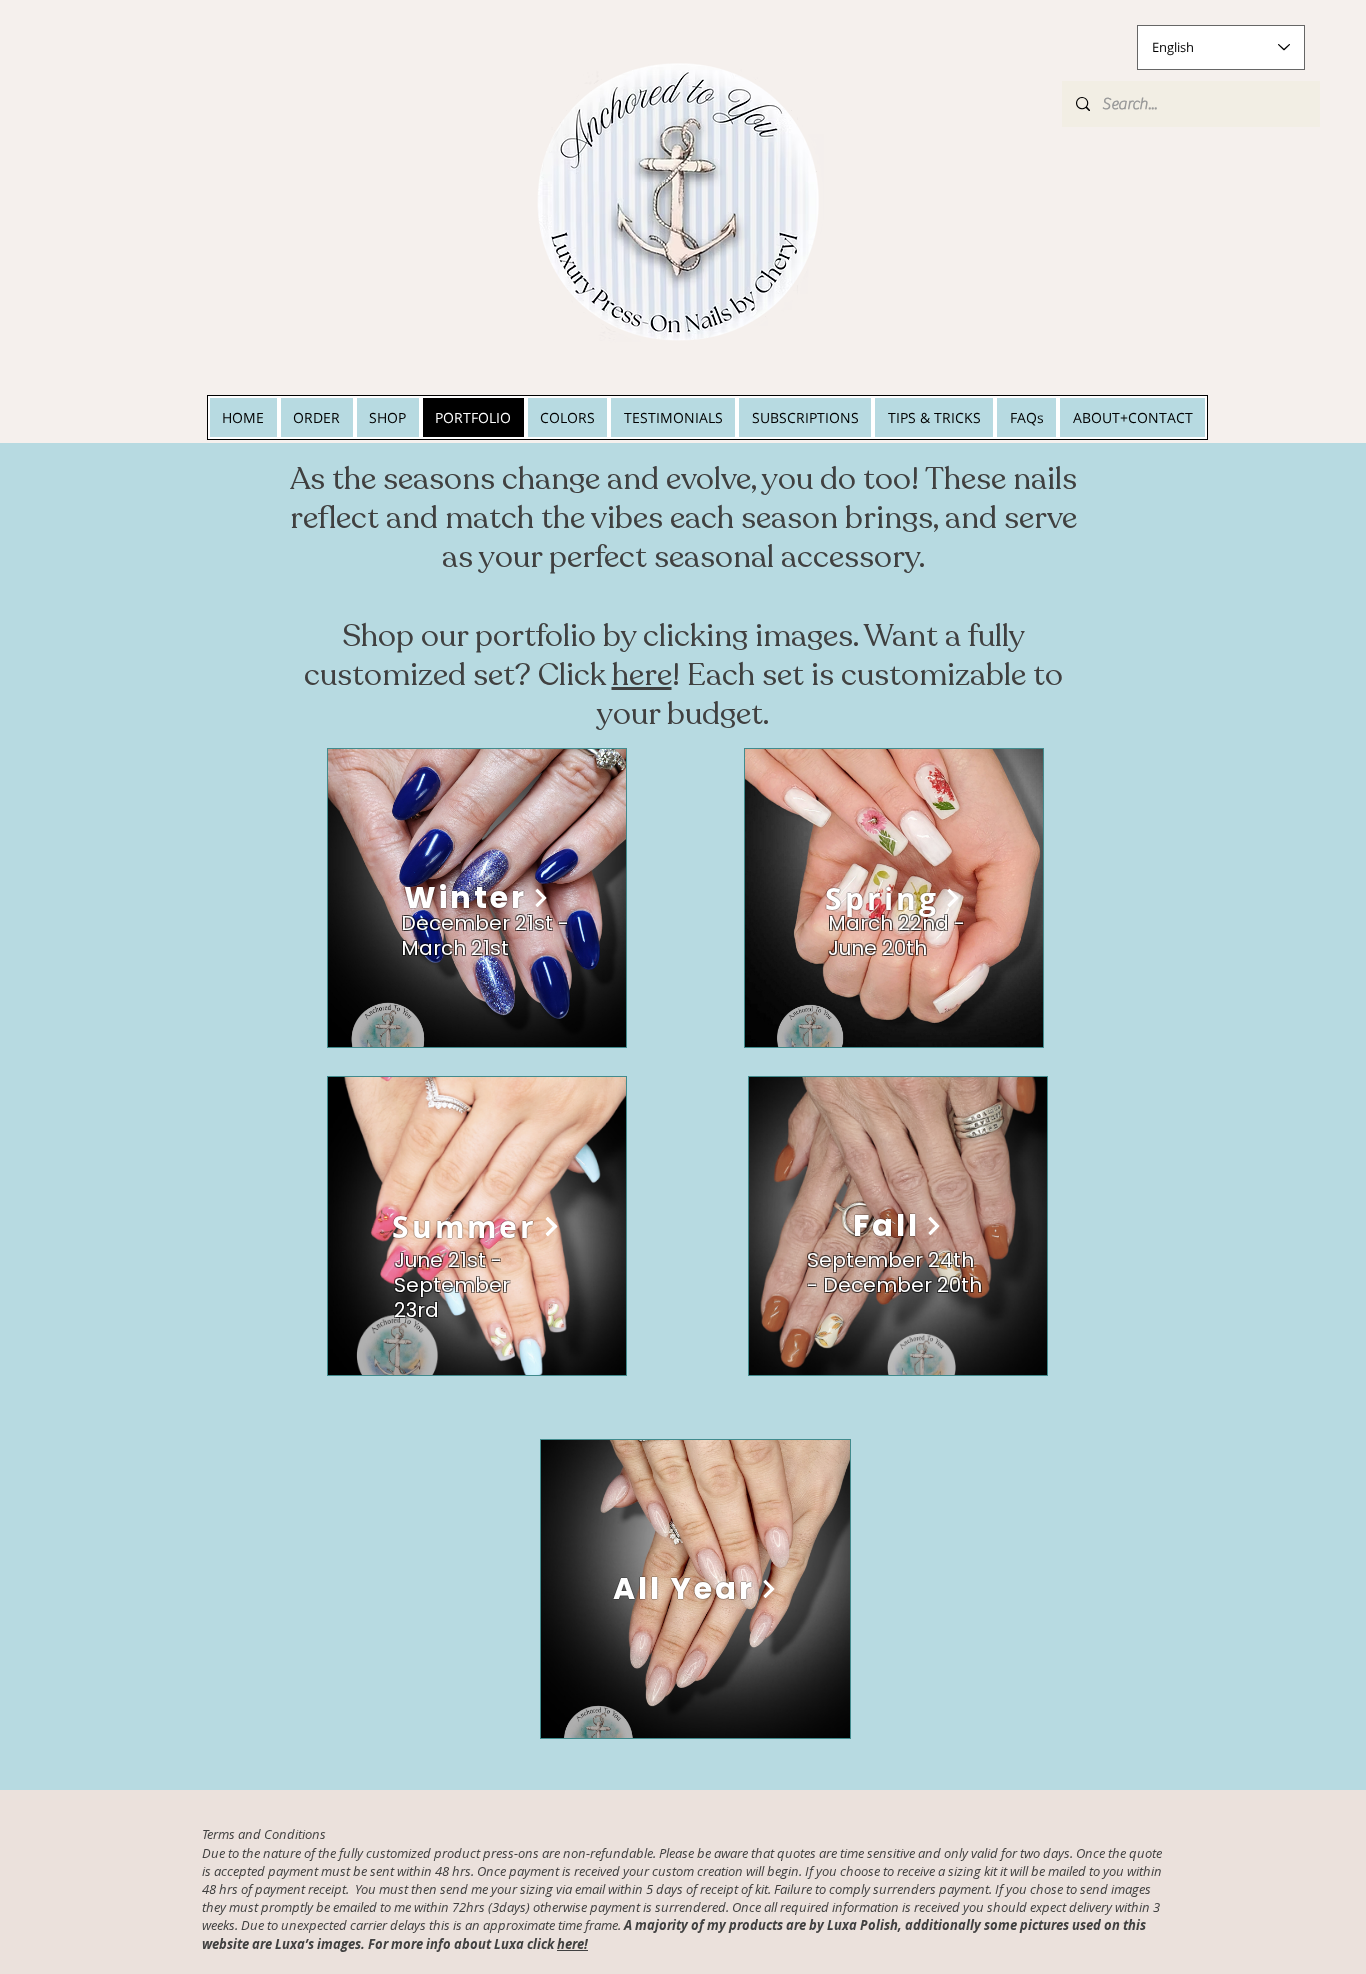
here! (572, 1944)
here (642, 675)
